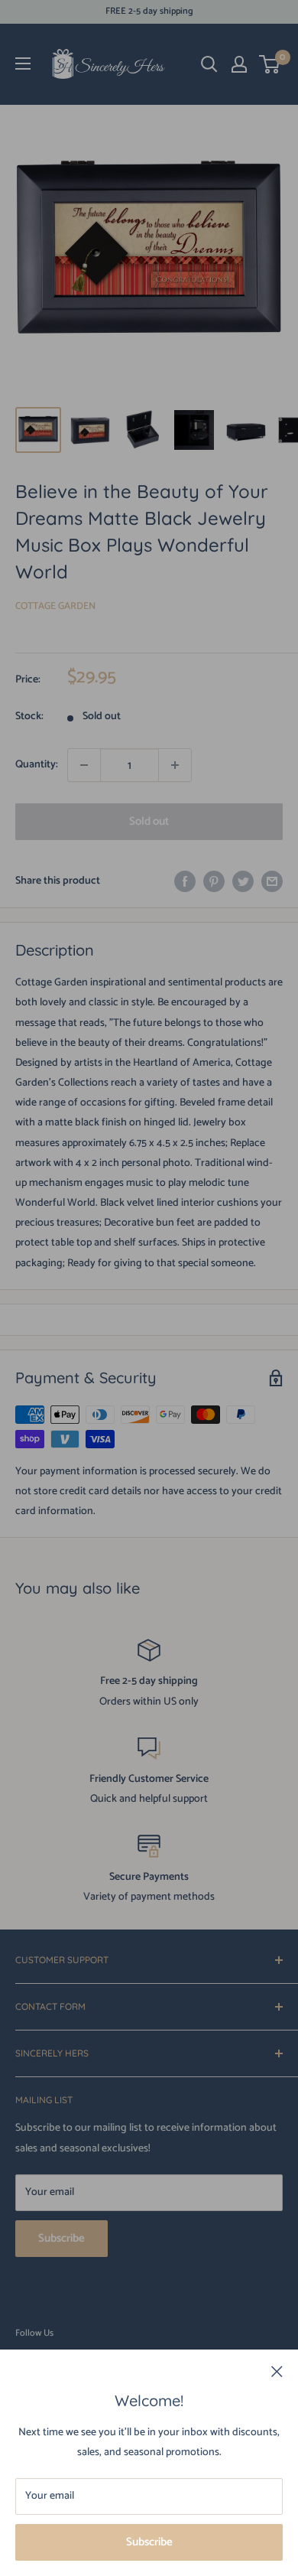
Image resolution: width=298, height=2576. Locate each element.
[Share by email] (272, 881)
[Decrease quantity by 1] (84, 765)
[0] (270, 64)
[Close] (277, 2372)
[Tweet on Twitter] (243, 881)
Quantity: (37, 765)
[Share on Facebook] (185, 881)
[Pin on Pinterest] (214, 881)
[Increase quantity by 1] (175, 765)
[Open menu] (23, 64)
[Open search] (209, 64)
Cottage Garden (55, 606)
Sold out (149, 821)
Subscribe (149, 2542)
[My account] (239, 64)
